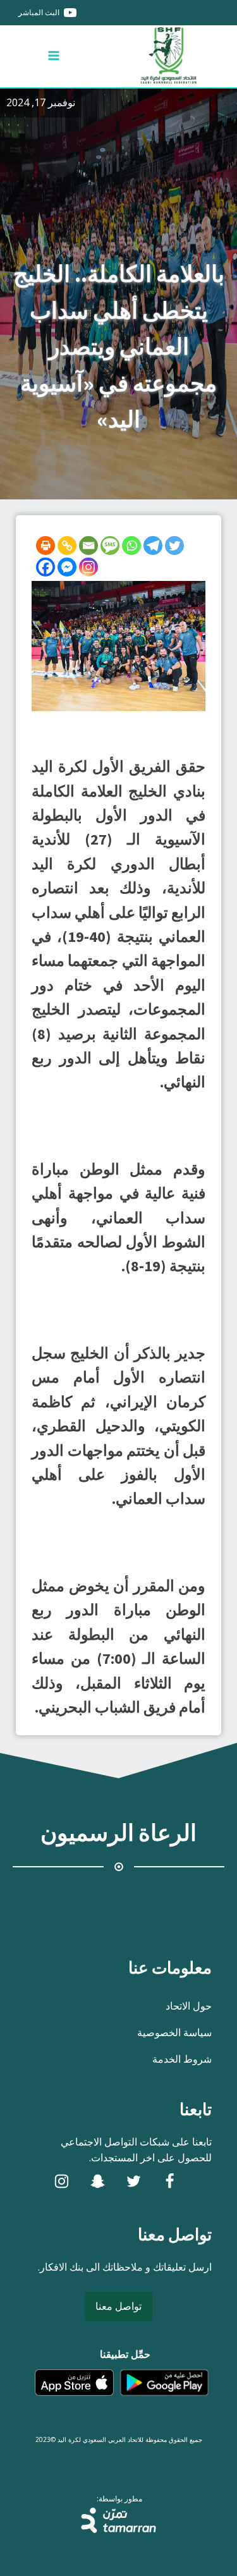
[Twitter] (174, 546)
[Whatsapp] (131, 546)
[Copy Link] (67, 546)
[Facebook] (46, 567)
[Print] (46, 546)
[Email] (88, 546)
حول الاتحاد (189, 2006)
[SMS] (110, 546)
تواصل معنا (118, 2306)
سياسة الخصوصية (174, 2032)
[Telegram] (153, 546)
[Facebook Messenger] (67, 567)
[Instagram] (88, 567)
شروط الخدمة (182, 2059)
